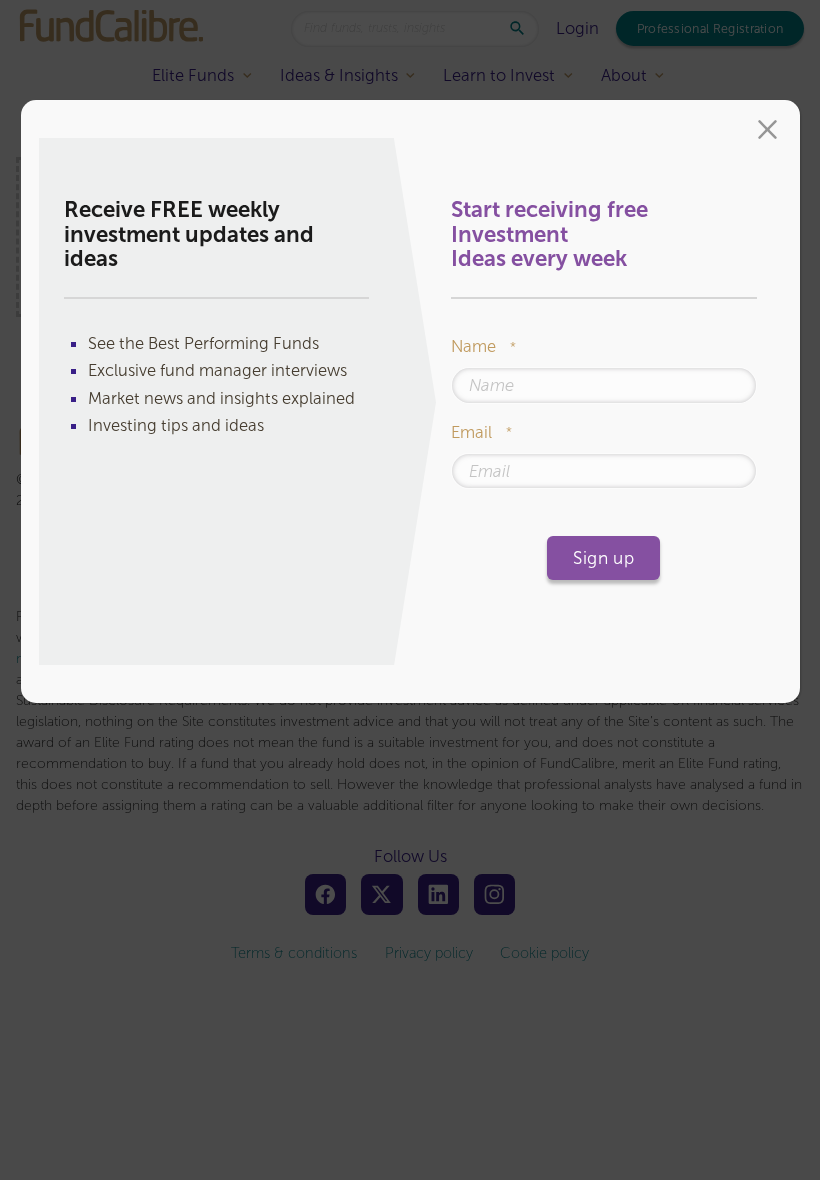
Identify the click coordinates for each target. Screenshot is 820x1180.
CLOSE (767, 132)
